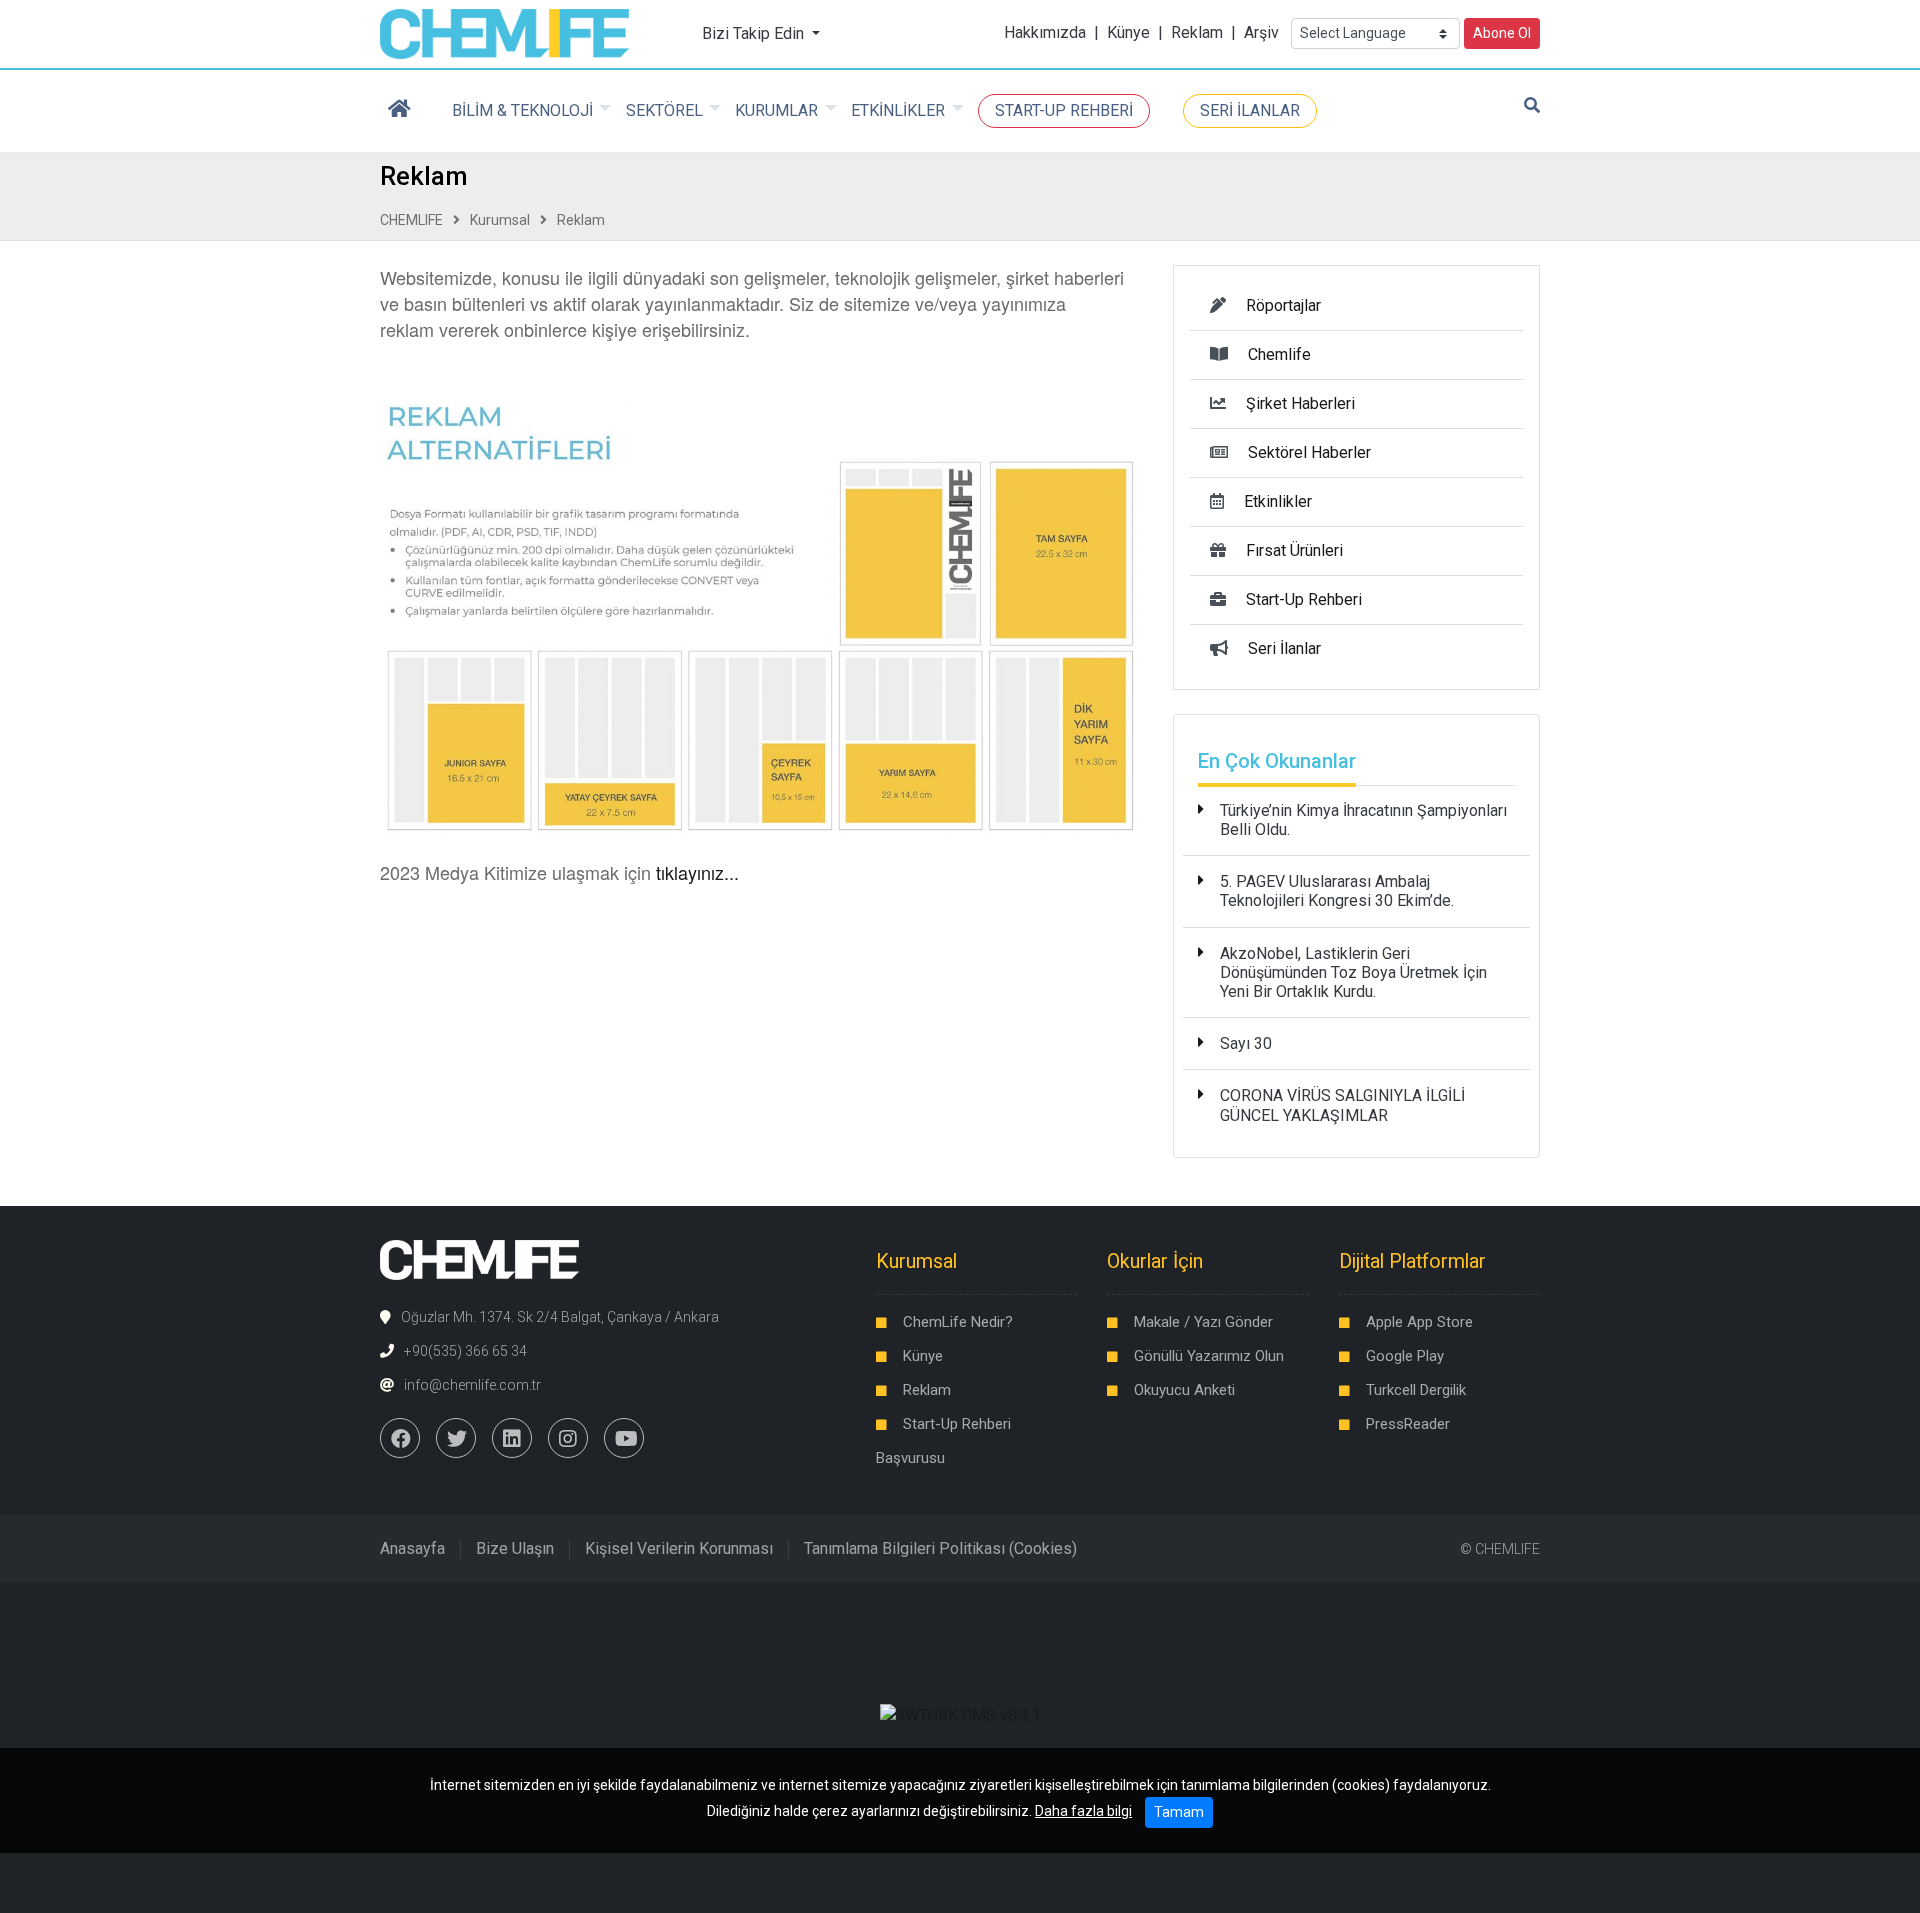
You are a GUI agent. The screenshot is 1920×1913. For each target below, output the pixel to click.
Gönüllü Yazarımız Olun (1209, 1356)
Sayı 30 (1246, 1043)
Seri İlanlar (1284, 648)
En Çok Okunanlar (1277, 761)
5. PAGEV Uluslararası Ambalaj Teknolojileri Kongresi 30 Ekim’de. (1337, 891)
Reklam (1197, 32)
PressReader (1408, 1424)
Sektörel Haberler (1309, 452)
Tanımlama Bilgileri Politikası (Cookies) (940, 1548)
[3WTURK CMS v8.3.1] (960, 1714)
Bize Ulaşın (515, 1548)
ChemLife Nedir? (958, 1322)
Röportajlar (1283, 305)
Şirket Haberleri (1300, 403)
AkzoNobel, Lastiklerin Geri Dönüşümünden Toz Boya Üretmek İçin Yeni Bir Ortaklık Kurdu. (1353, 972)
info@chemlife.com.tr (472, 1385)
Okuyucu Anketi (1184, 1390)
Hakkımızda (1045, 32)
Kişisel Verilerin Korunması (679, 1548)
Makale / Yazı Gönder (1203, 1322)
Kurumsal (500, 220)
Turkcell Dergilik (1416, 1390)
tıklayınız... (697, 872)
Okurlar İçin (1155, 1261)
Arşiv (1261, 32)
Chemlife (1279, 354)
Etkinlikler (1278, 501)
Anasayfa (412, 1548)
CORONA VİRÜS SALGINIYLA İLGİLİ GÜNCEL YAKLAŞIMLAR (1342, 1105)
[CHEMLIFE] (504, 32)
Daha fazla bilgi (1083, 1811)
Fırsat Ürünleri (1294, 550)
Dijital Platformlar (1412, 1261)
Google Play (1405, 1356)
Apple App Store (1419, 1322)
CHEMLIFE (411, 220)
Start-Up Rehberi (1304, 599)
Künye (1128, 32)
